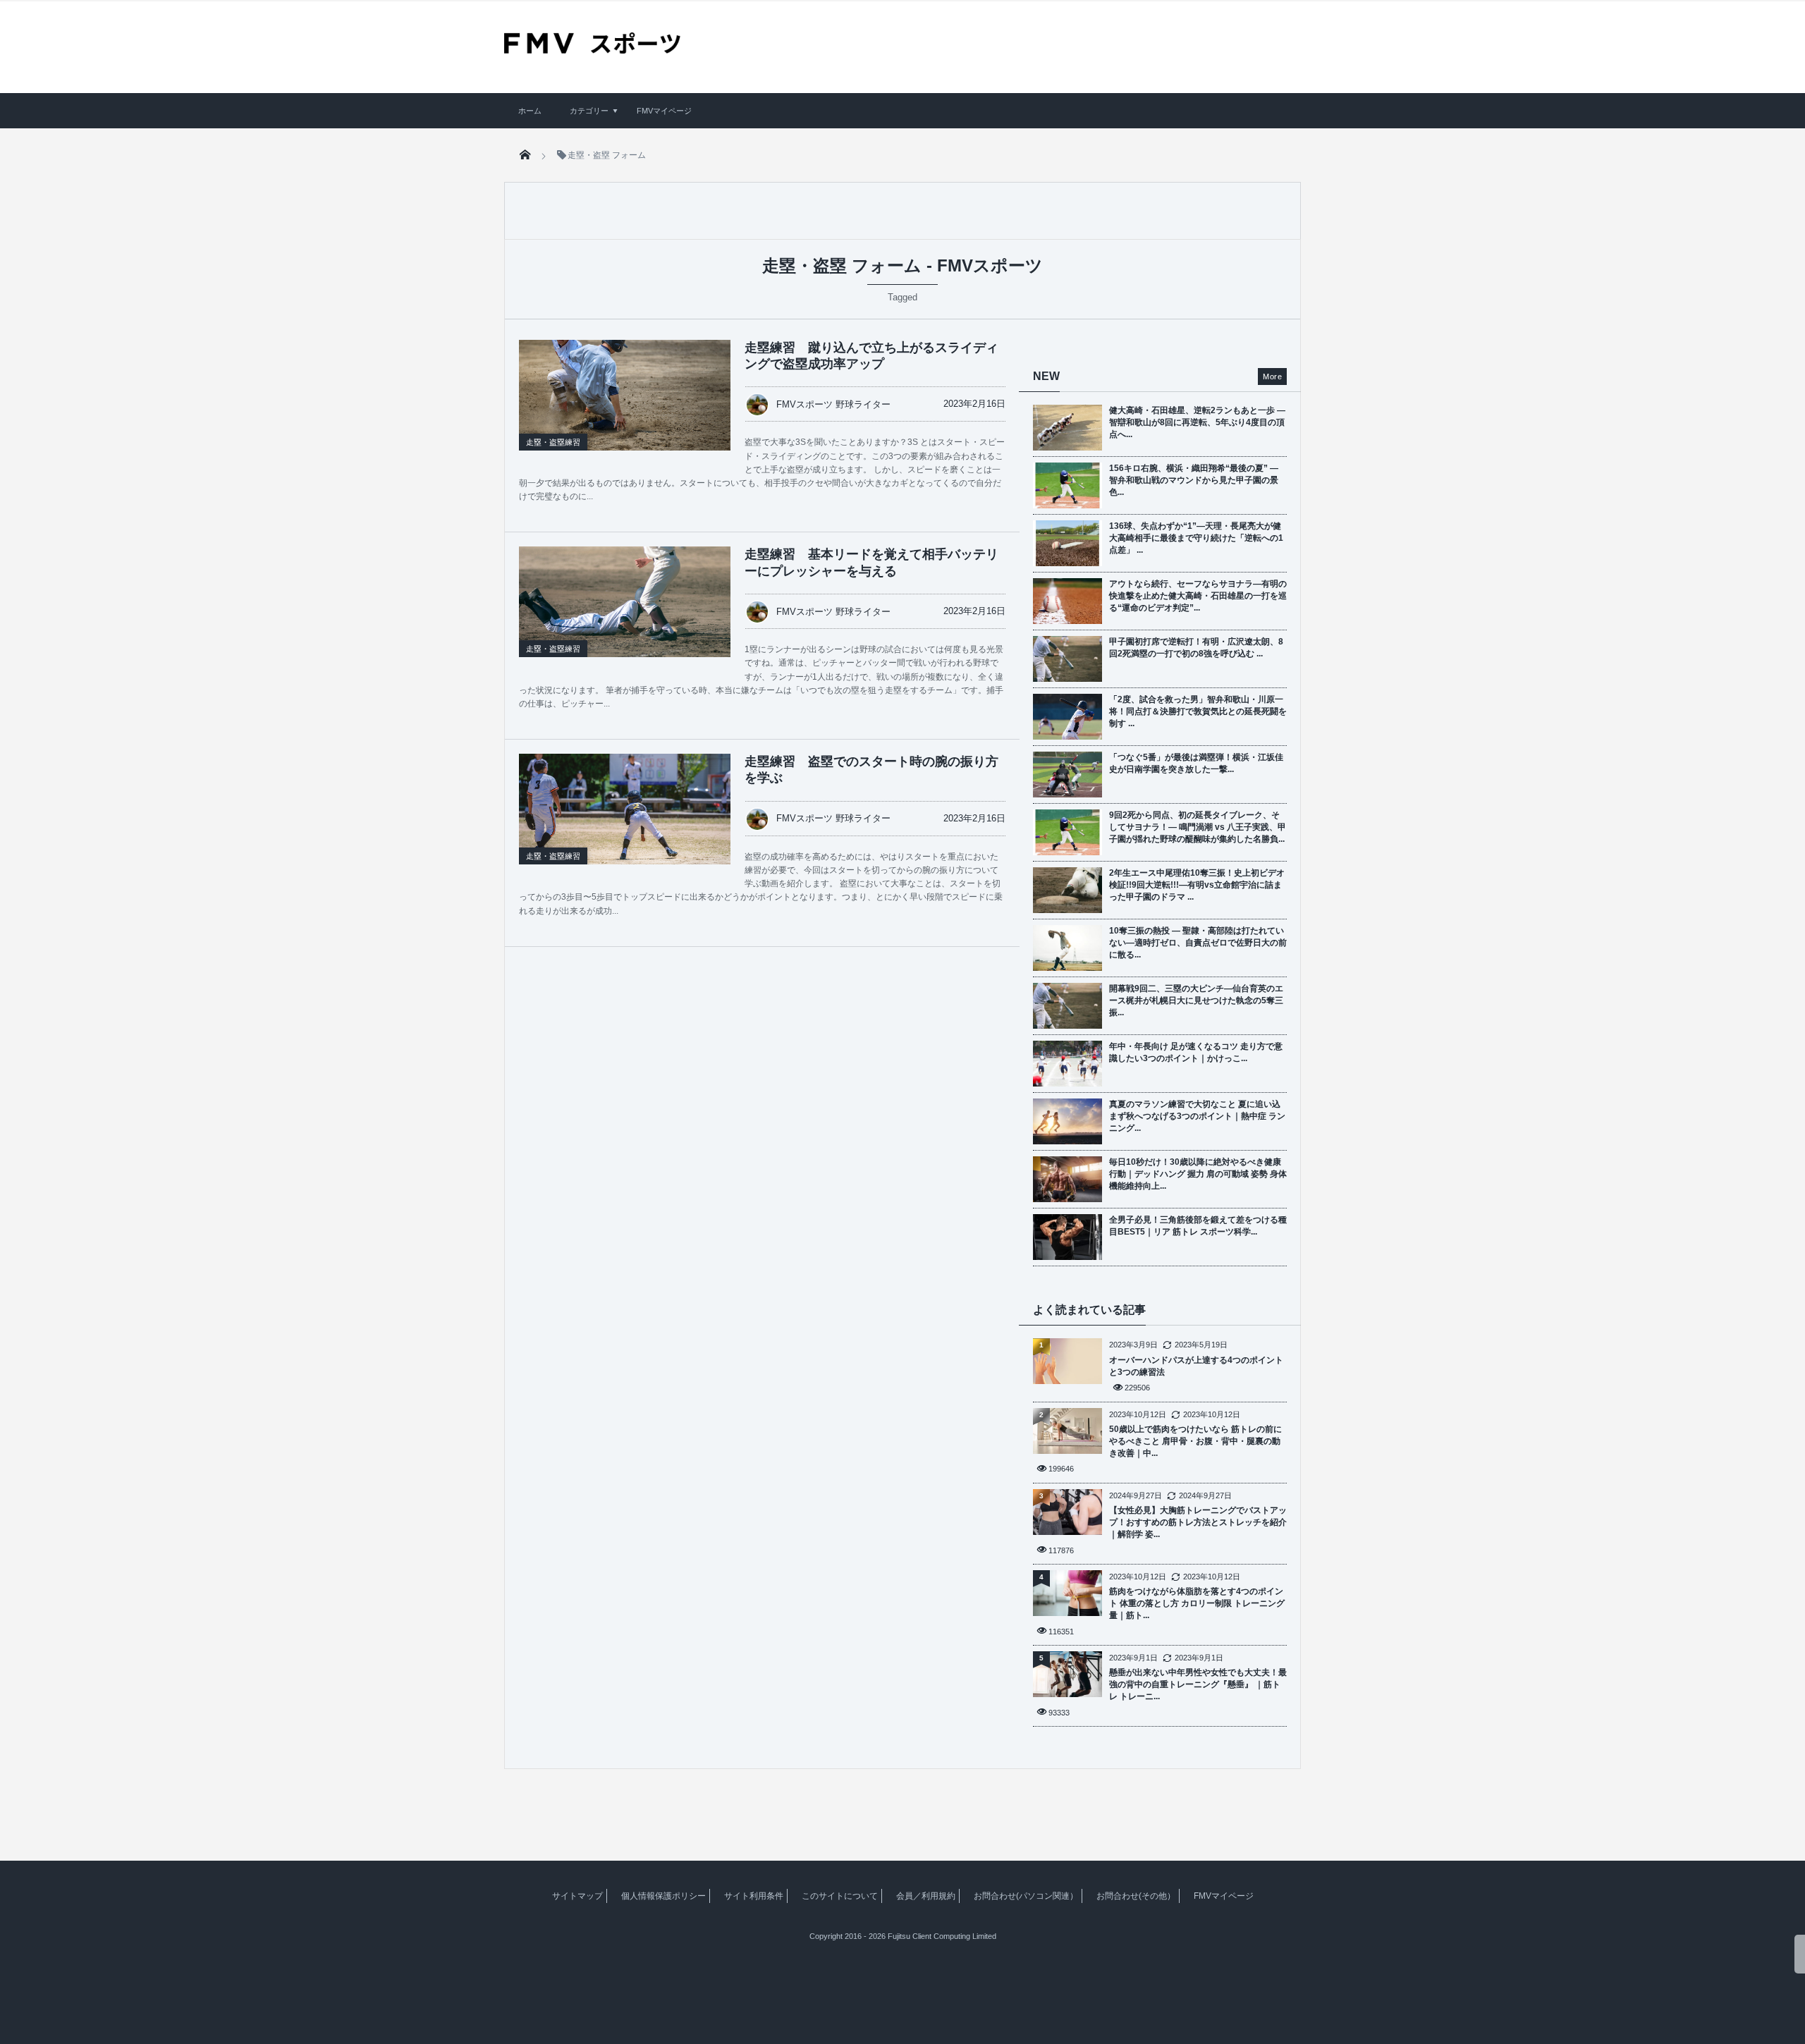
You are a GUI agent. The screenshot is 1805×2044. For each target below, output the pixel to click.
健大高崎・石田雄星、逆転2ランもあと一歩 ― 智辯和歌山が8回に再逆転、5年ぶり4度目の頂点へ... (1197, 422)
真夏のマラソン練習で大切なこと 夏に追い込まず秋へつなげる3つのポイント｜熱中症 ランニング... (1197, 1116)
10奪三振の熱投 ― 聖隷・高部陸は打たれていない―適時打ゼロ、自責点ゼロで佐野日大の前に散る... (1198, 943)
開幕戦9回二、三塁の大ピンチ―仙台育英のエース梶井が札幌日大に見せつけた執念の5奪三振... (1196, 1000)
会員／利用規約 (926, 1896)
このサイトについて (840, 1896)
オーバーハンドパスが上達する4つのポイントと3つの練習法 (1196, 1366)
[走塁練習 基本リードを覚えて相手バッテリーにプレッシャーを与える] (625, 617)
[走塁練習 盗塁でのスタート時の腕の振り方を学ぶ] (625, 824)
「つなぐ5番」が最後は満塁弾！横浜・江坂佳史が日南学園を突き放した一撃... (1196, 763)
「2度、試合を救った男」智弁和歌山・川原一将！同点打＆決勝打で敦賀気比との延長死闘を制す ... (1198, 711)
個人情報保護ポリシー (663, 1896)
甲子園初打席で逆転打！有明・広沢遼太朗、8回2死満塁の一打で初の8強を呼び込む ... (1196, 648)
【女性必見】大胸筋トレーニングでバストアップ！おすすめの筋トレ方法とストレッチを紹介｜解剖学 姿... (1198, 1522)
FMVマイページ (664, 111)
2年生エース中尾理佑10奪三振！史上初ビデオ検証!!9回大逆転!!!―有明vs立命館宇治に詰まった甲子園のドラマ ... (1197, 885)
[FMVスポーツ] (592, 49)
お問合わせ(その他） (1136, 1896)
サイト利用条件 (754, 1896)
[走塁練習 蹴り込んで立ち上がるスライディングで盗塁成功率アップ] (625, 410)
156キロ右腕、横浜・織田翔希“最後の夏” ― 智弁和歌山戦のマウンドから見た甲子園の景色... (1194, 480)
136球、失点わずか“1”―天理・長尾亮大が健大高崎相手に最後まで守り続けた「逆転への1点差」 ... (1196, 538)
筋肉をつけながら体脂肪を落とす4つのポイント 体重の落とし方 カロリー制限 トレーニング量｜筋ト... (1197, 1603)
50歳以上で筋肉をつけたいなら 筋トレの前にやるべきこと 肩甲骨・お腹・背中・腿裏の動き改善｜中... (1195, 1441)
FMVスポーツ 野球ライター (833, 404)
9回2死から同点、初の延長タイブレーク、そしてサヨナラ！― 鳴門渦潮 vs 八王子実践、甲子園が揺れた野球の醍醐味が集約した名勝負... (1198, 827)
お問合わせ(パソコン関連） (1026, 1896)
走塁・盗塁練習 (553, 442)
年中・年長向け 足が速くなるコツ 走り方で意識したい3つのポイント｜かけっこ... (1196, 1052)
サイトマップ (577, 1896)
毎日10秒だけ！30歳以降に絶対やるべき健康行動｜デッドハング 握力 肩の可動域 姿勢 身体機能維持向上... (1198, 1174)
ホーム (530, 111)
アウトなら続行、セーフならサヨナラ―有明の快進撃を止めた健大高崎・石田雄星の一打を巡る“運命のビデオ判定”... (1198, 596)
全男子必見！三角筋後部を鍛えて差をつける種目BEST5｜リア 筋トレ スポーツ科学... (1198, 1226)
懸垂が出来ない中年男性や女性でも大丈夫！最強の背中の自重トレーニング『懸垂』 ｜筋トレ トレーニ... (1198, 1684)
